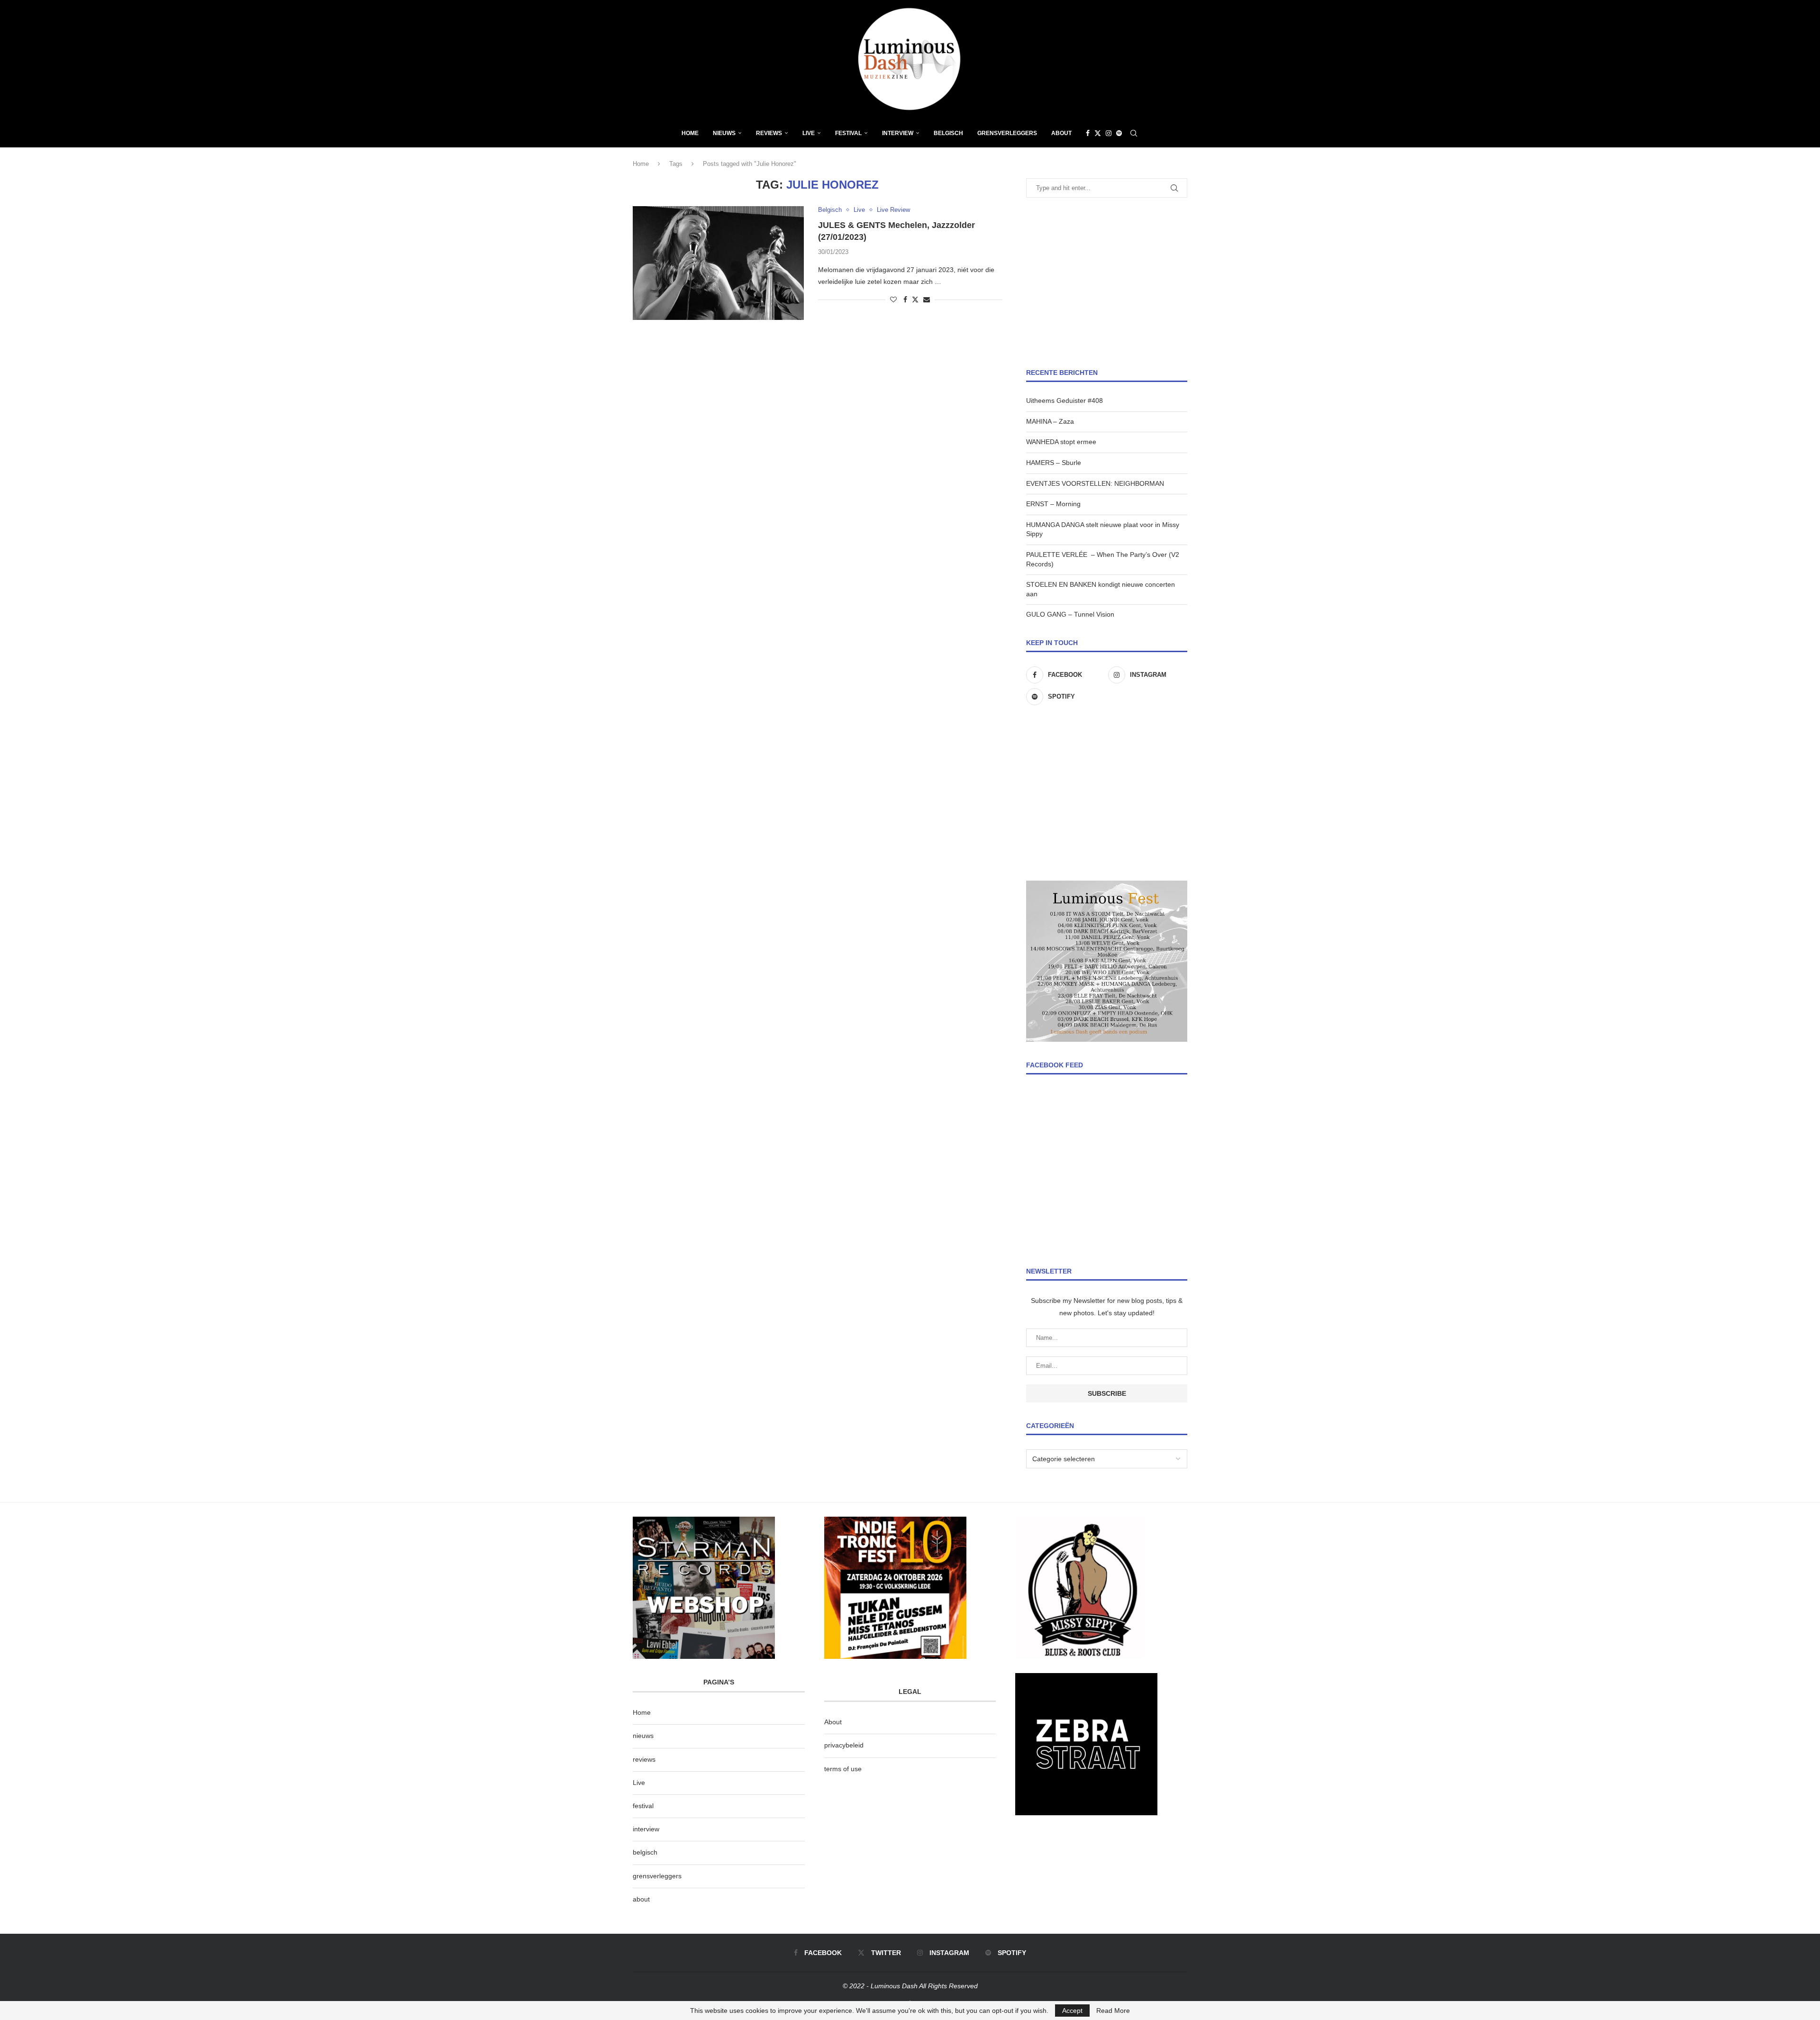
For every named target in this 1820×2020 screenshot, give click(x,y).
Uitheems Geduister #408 (1065, 400)
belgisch (645, 1852)
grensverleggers (657, 1876)
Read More (1113, 2011)
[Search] (1134, 133)
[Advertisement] (1107, 283)
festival (643, 1806)
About (1061, 133)
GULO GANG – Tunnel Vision (1070, 614)
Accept (1072, 2011)
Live (809, 133)
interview (646, 1829)
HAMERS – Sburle (1054, 463)
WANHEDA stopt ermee (1061, 442)
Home (690, 133)
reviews (644, 1759)
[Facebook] (1088, 133)
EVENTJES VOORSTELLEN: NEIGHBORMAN (1095, 483)
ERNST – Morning (1053, 504)
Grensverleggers (1007, 133)
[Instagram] (1109, 133)
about (641, 1899)
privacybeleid (844, 1745)
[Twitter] (1098, 133)
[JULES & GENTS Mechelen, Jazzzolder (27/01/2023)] (718, 263)
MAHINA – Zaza (1050, 421)
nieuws (724, 133)
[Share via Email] (927, 300)
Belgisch (948, 133)
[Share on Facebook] (905, 300)
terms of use (843, 1769)
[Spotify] (1119, 133)
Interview (898, 133)
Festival (848, 133)
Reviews (769, 133)
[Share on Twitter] (915, 299)
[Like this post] (893, 300)
